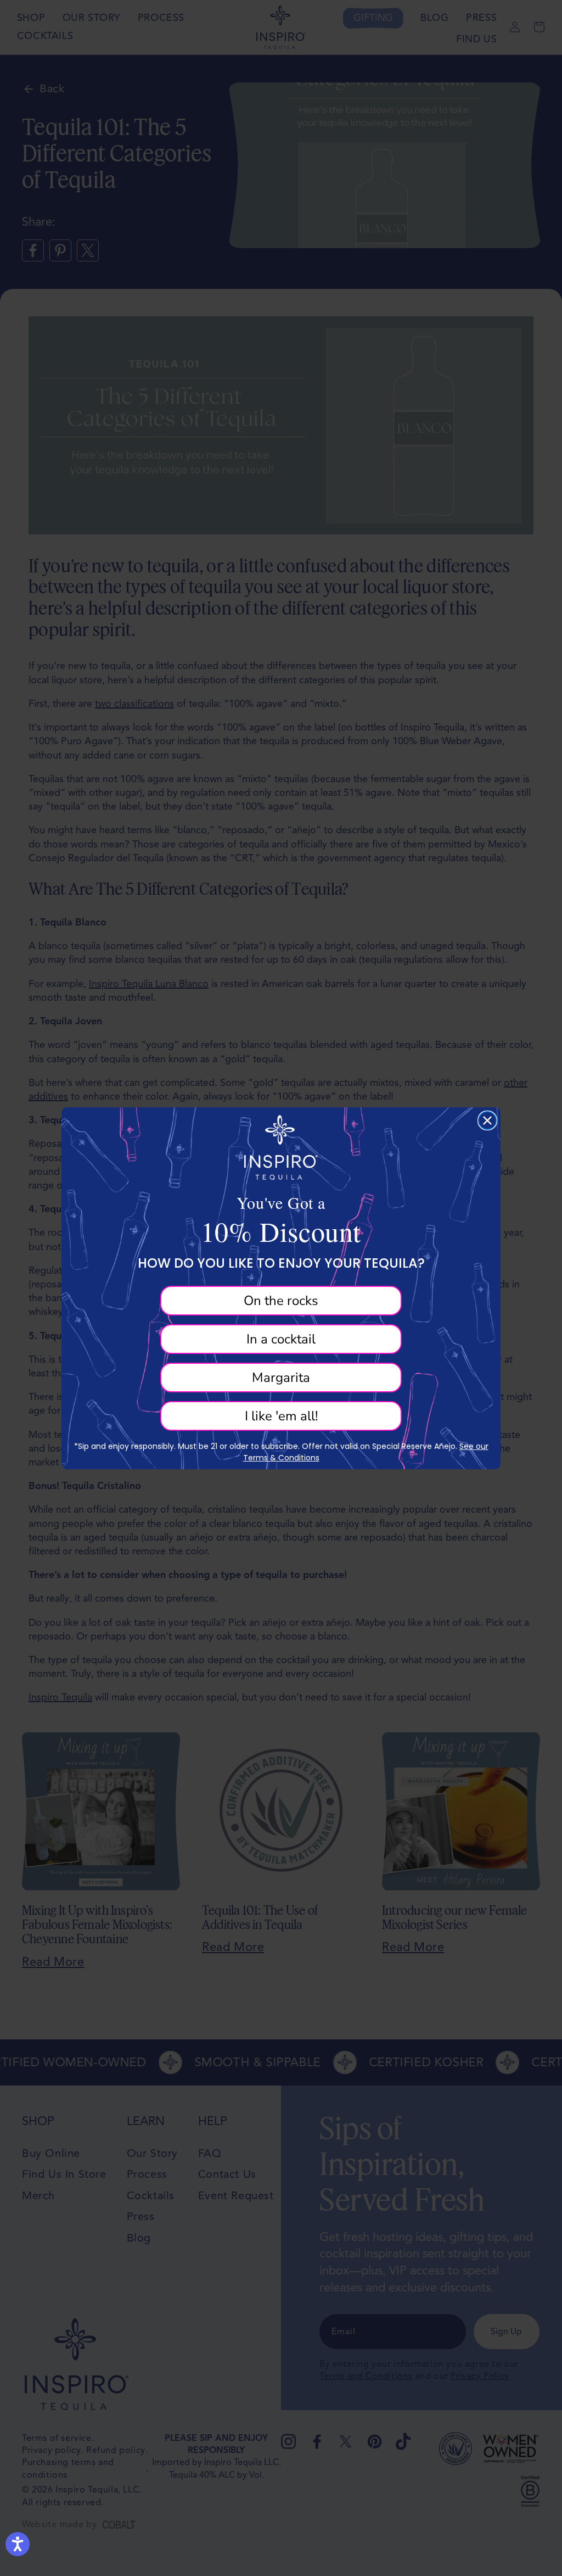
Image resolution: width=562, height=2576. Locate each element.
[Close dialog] (487, 1120)
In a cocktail (281, 1339)
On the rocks (281, 1301)
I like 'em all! (281, 1416)
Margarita (281, 1378)
